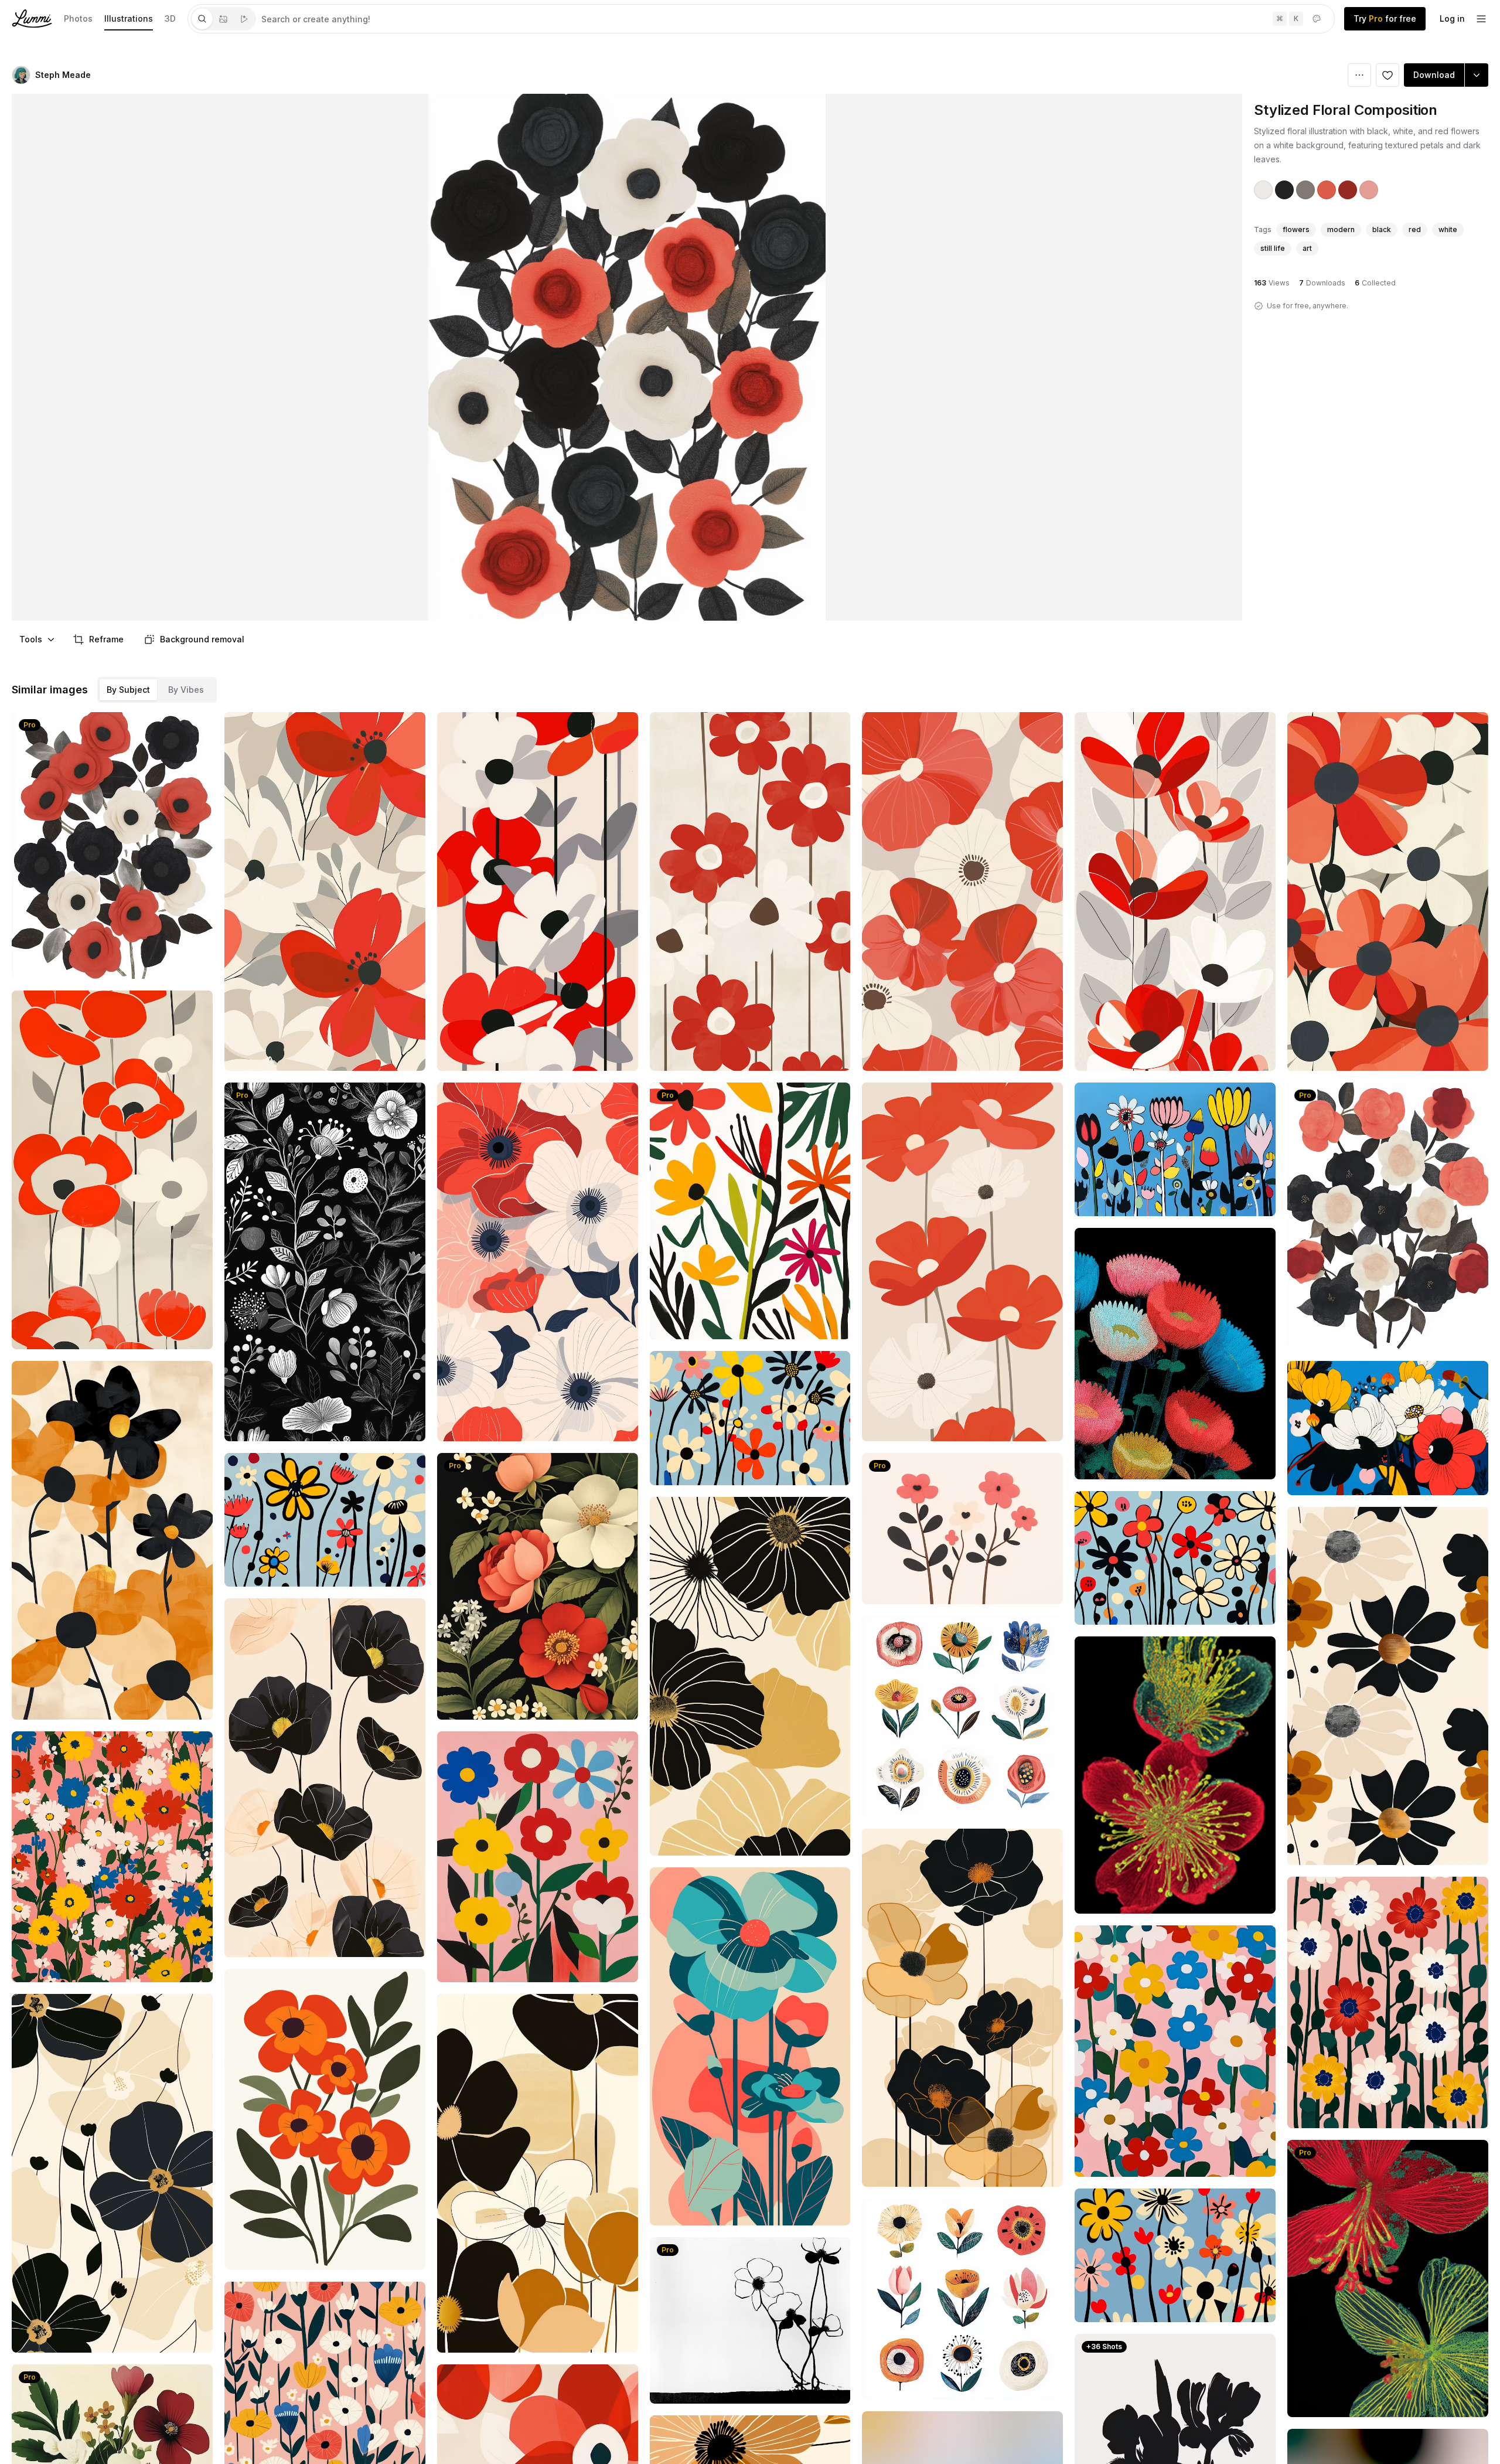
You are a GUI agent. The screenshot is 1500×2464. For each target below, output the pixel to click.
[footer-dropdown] (1481, 19)
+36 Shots (1104, 2346)
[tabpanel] (795, 19)
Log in (1452, 18)
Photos (78, 18)
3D (170, 18)
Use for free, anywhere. (1308, 306)
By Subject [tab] (128, 690)
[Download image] (196, 1332)
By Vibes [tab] (186, 690)
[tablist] (223, 19)
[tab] (202, 19)
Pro (30, 725)
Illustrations (129, 18)
